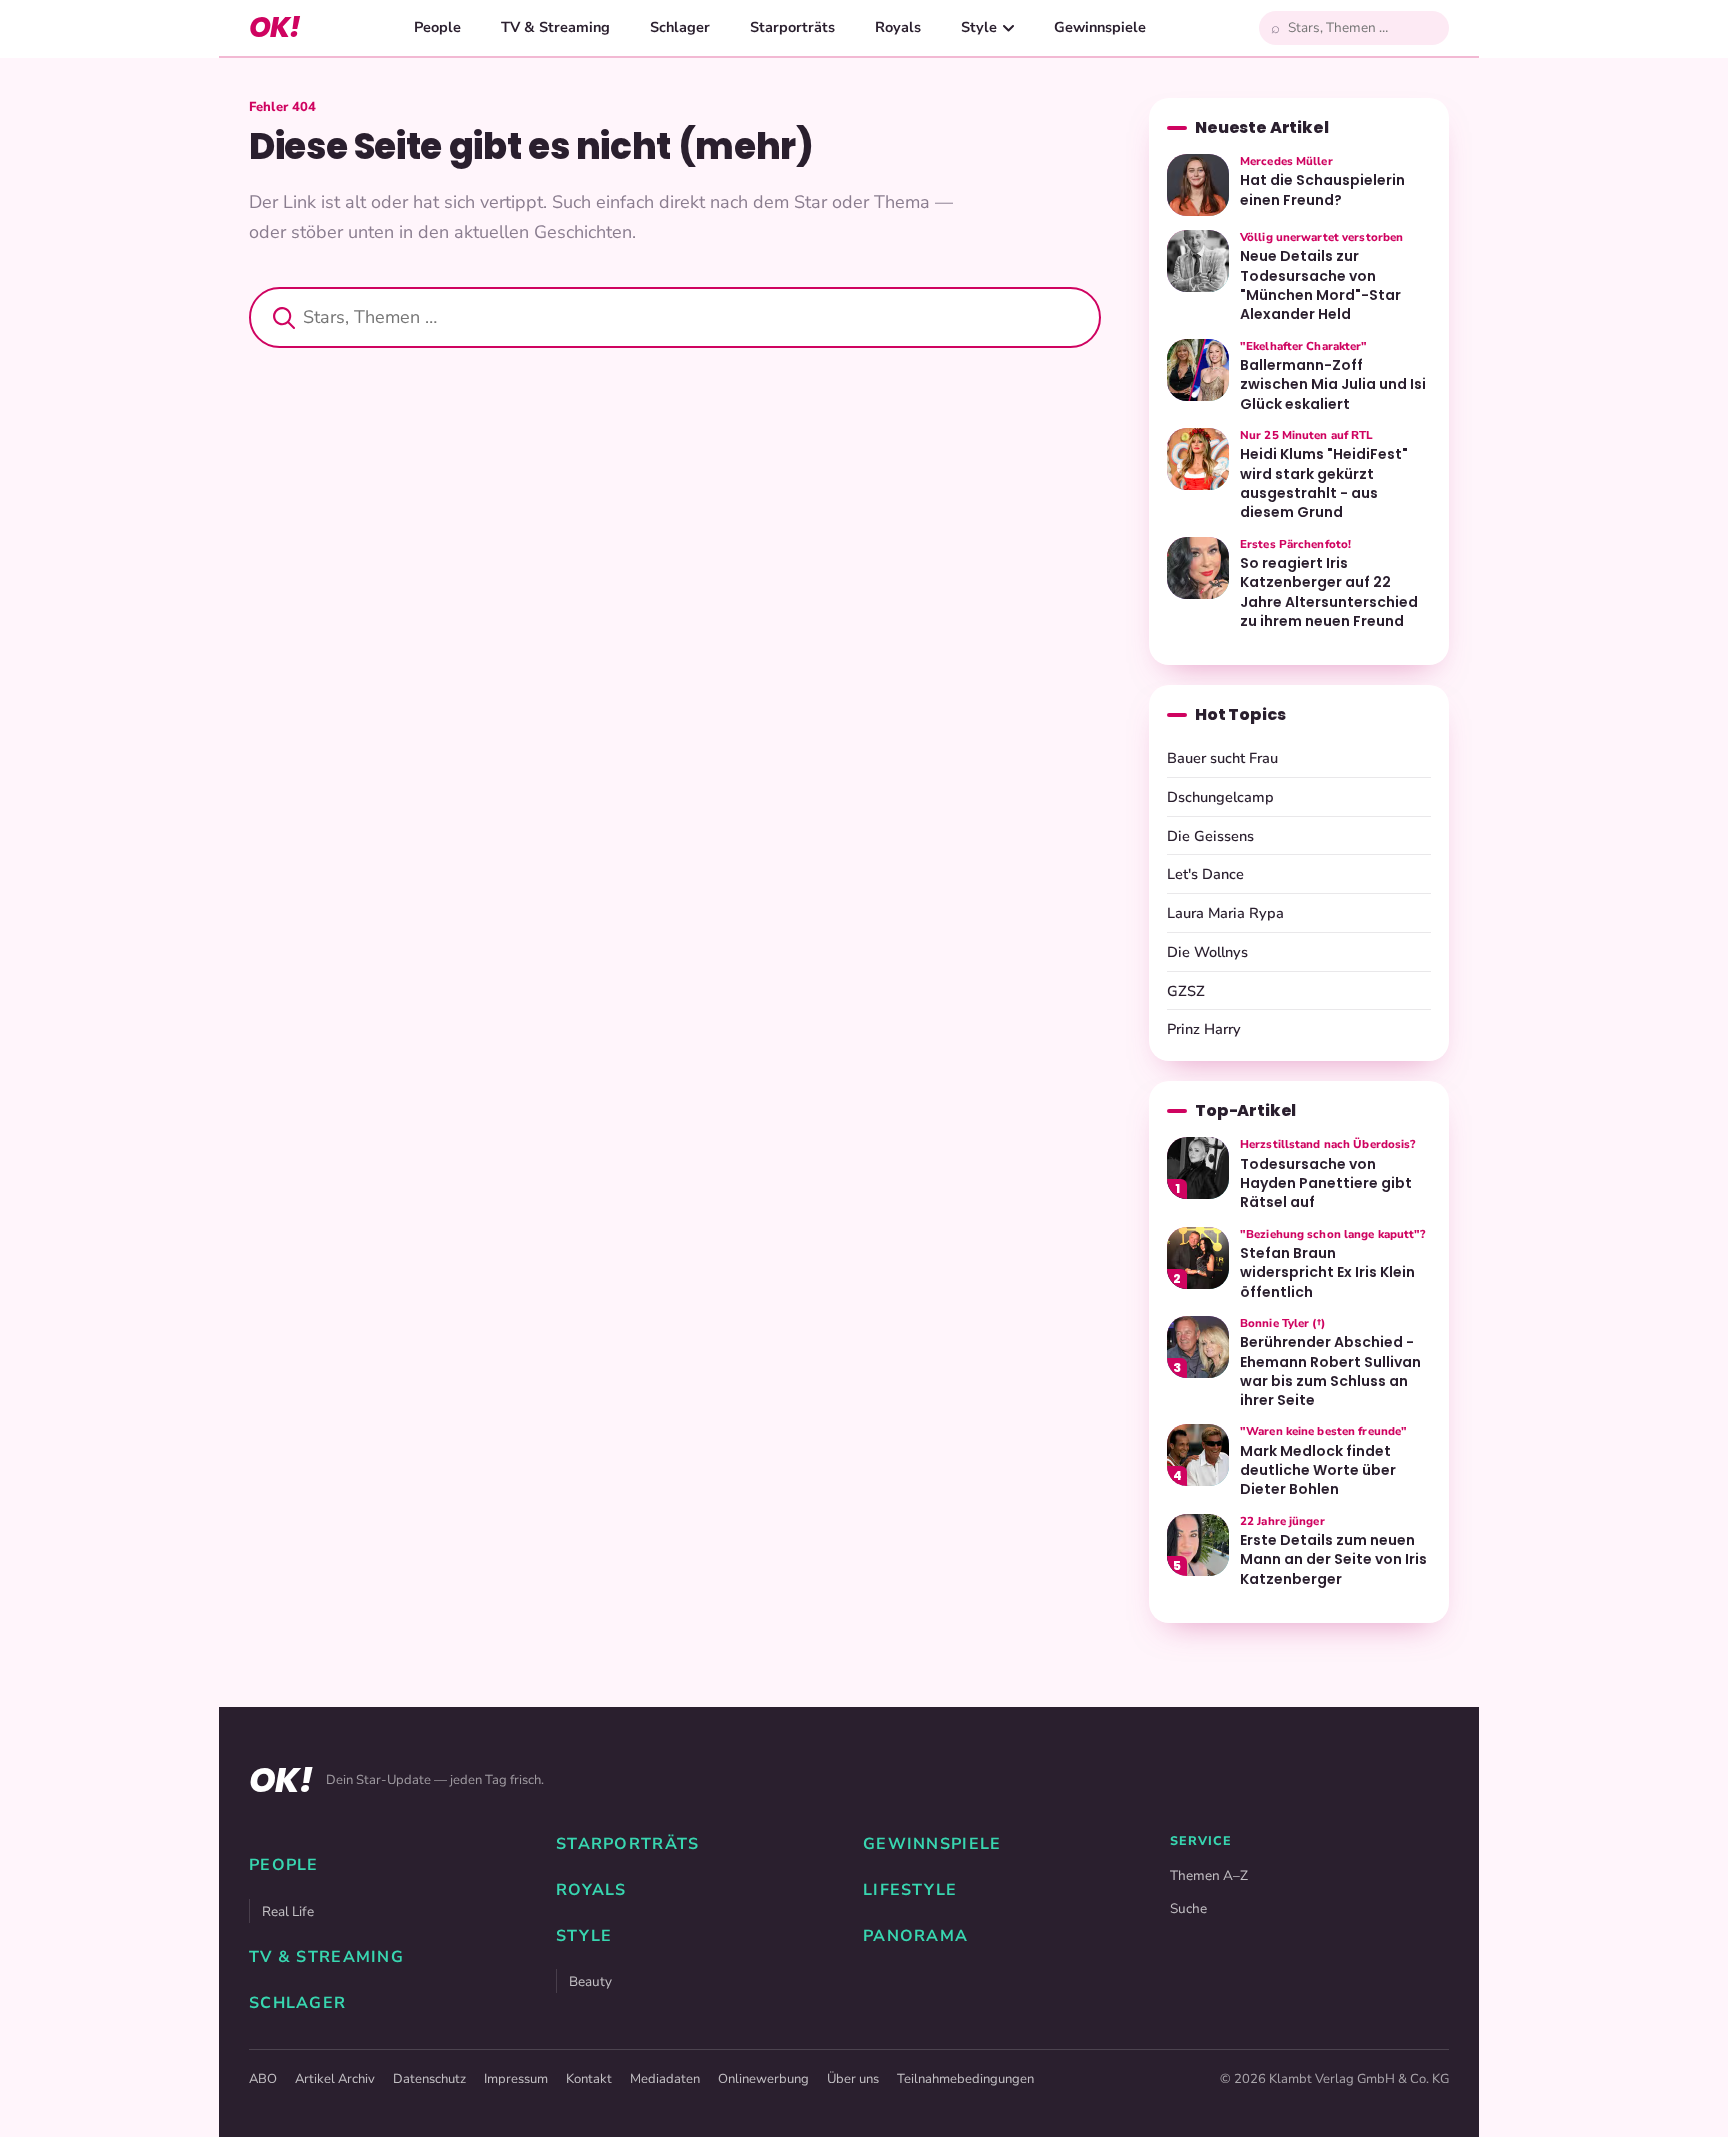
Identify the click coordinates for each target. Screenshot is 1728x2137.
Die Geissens (1210, 836)
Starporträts (792, 27)
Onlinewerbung (763, 2079)
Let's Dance (1205, 874)
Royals (898, 27)
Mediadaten (665, 2079)
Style (979, 27)
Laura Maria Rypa (1225, 913)
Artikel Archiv (335, 2079)
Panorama (915, 1936)
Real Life (288, 1911)
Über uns (853, 2079)
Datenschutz (429, 2079)
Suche (1188, 1908)
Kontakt (589, 2079)
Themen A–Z (1209, 1875)
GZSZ (1186, 991)
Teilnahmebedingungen (965, 2079)
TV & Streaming (555, 27)
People (437, 27)
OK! (274, 27)
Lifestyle (910, 1890)
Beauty (590, 1981)
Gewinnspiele (1100, 27)
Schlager (680, 27)
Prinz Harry (1204, 1029)
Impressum (516, 2079)
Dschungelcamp (1220, 797)
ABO (263, 2079)
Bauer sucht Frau (1222, 758)
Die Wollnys (1207, 952)
